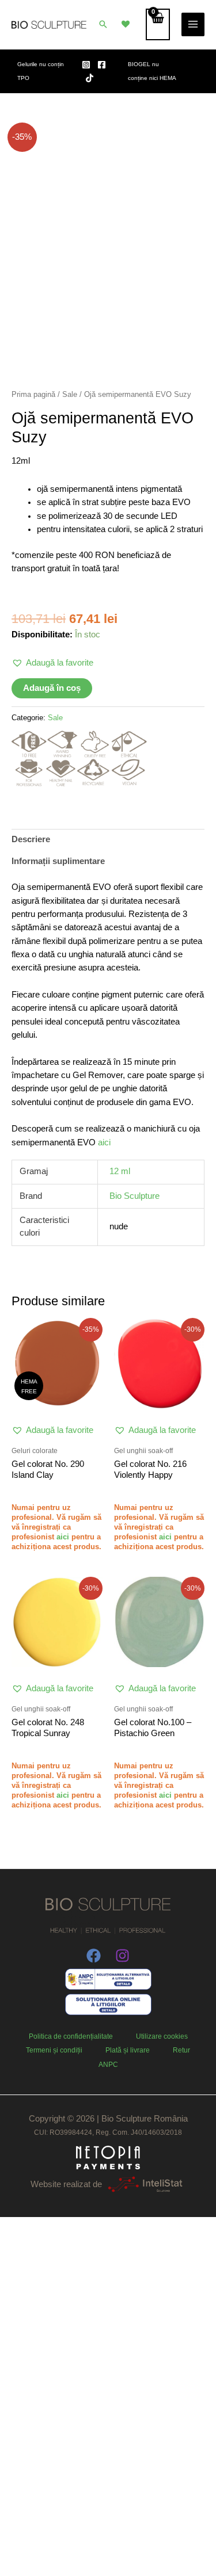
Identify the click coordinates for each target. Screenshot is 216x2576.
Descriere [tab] (31, 839)
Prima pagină (33, 394)
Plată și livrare (128, 2050)
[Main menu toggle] (193, 24)
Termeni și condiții (54, 2050)
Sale (70, 394)
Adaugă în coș (52, 688)
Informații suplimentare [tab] (58, 861)
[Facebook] (102, 65)
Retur (181, 2050)
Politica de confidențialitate (71, 2036)
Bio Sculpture (134, 1196)
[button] (103, 24)
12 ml (120, 1171)
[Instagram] (86, 65)
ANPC (108, 2065)
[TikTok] (90, 78)
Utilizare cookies (162, 2036)
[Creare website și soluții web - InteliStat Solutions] (145, 2184)
